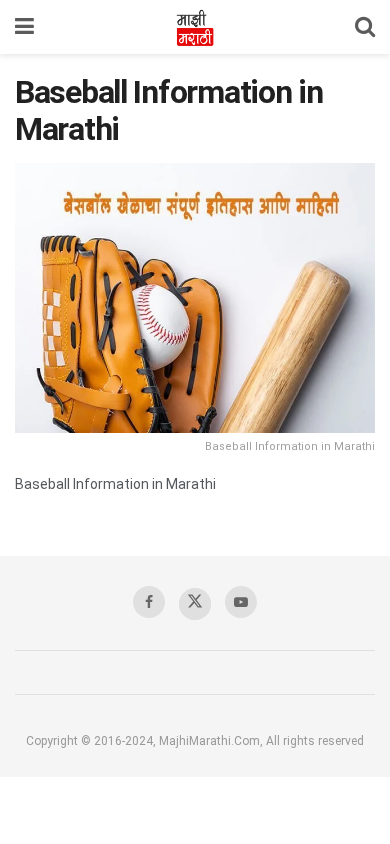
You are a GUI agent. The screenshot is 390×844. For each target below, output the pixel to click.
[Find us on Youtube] (241, 602)
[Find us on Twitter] (195, 604)
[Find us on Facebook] (149, 602)
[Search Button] (365, 27)
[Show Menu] (24, 27)
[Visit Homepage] (195, 27)
